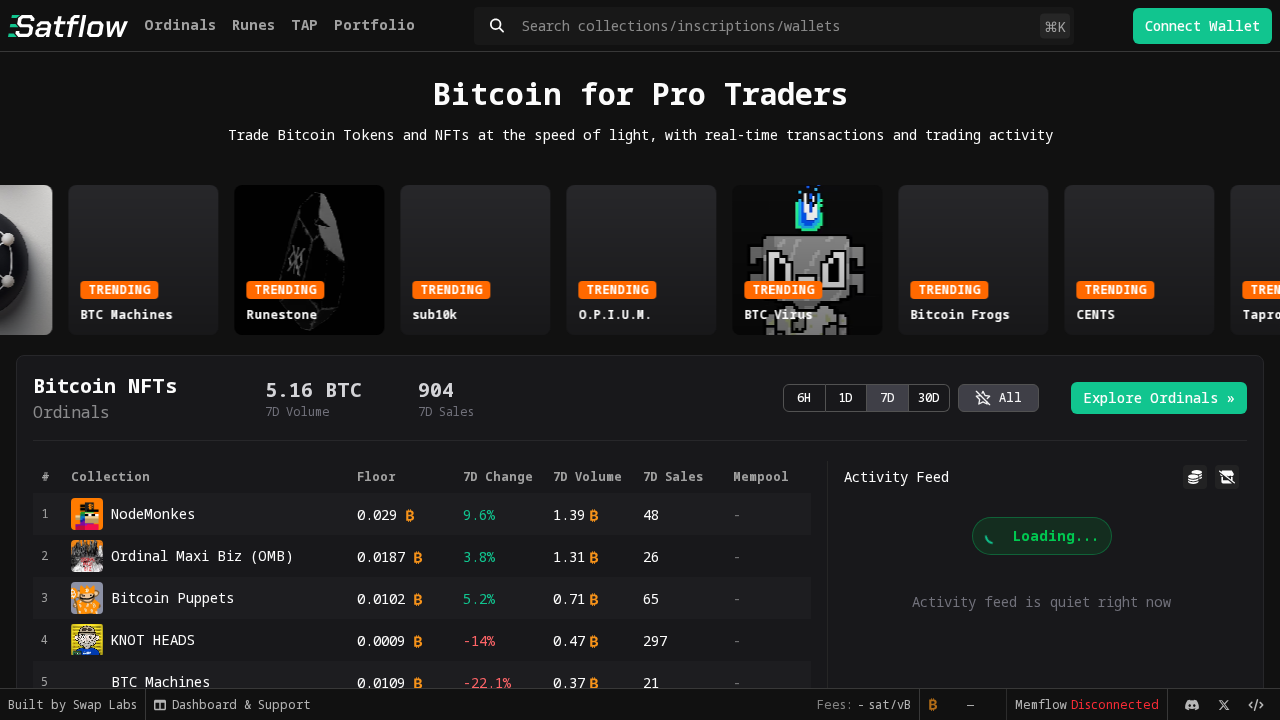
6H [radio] (804, 397)
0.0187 (381, 556)
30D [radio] (929, 397)
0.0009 (381, 640)
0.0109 (381, 682)
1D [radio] (845, 397)
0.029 (377, 514)
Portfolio (374, 24)
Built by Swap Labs (72, 704)
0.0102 (381, 598)
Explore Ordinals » (1159, 397)
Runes (253, 24)
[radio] (998, 398)
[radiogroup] (866, 398)
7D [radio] (887, 397)
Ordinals (180, 24)
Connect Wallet (1202, 25)
